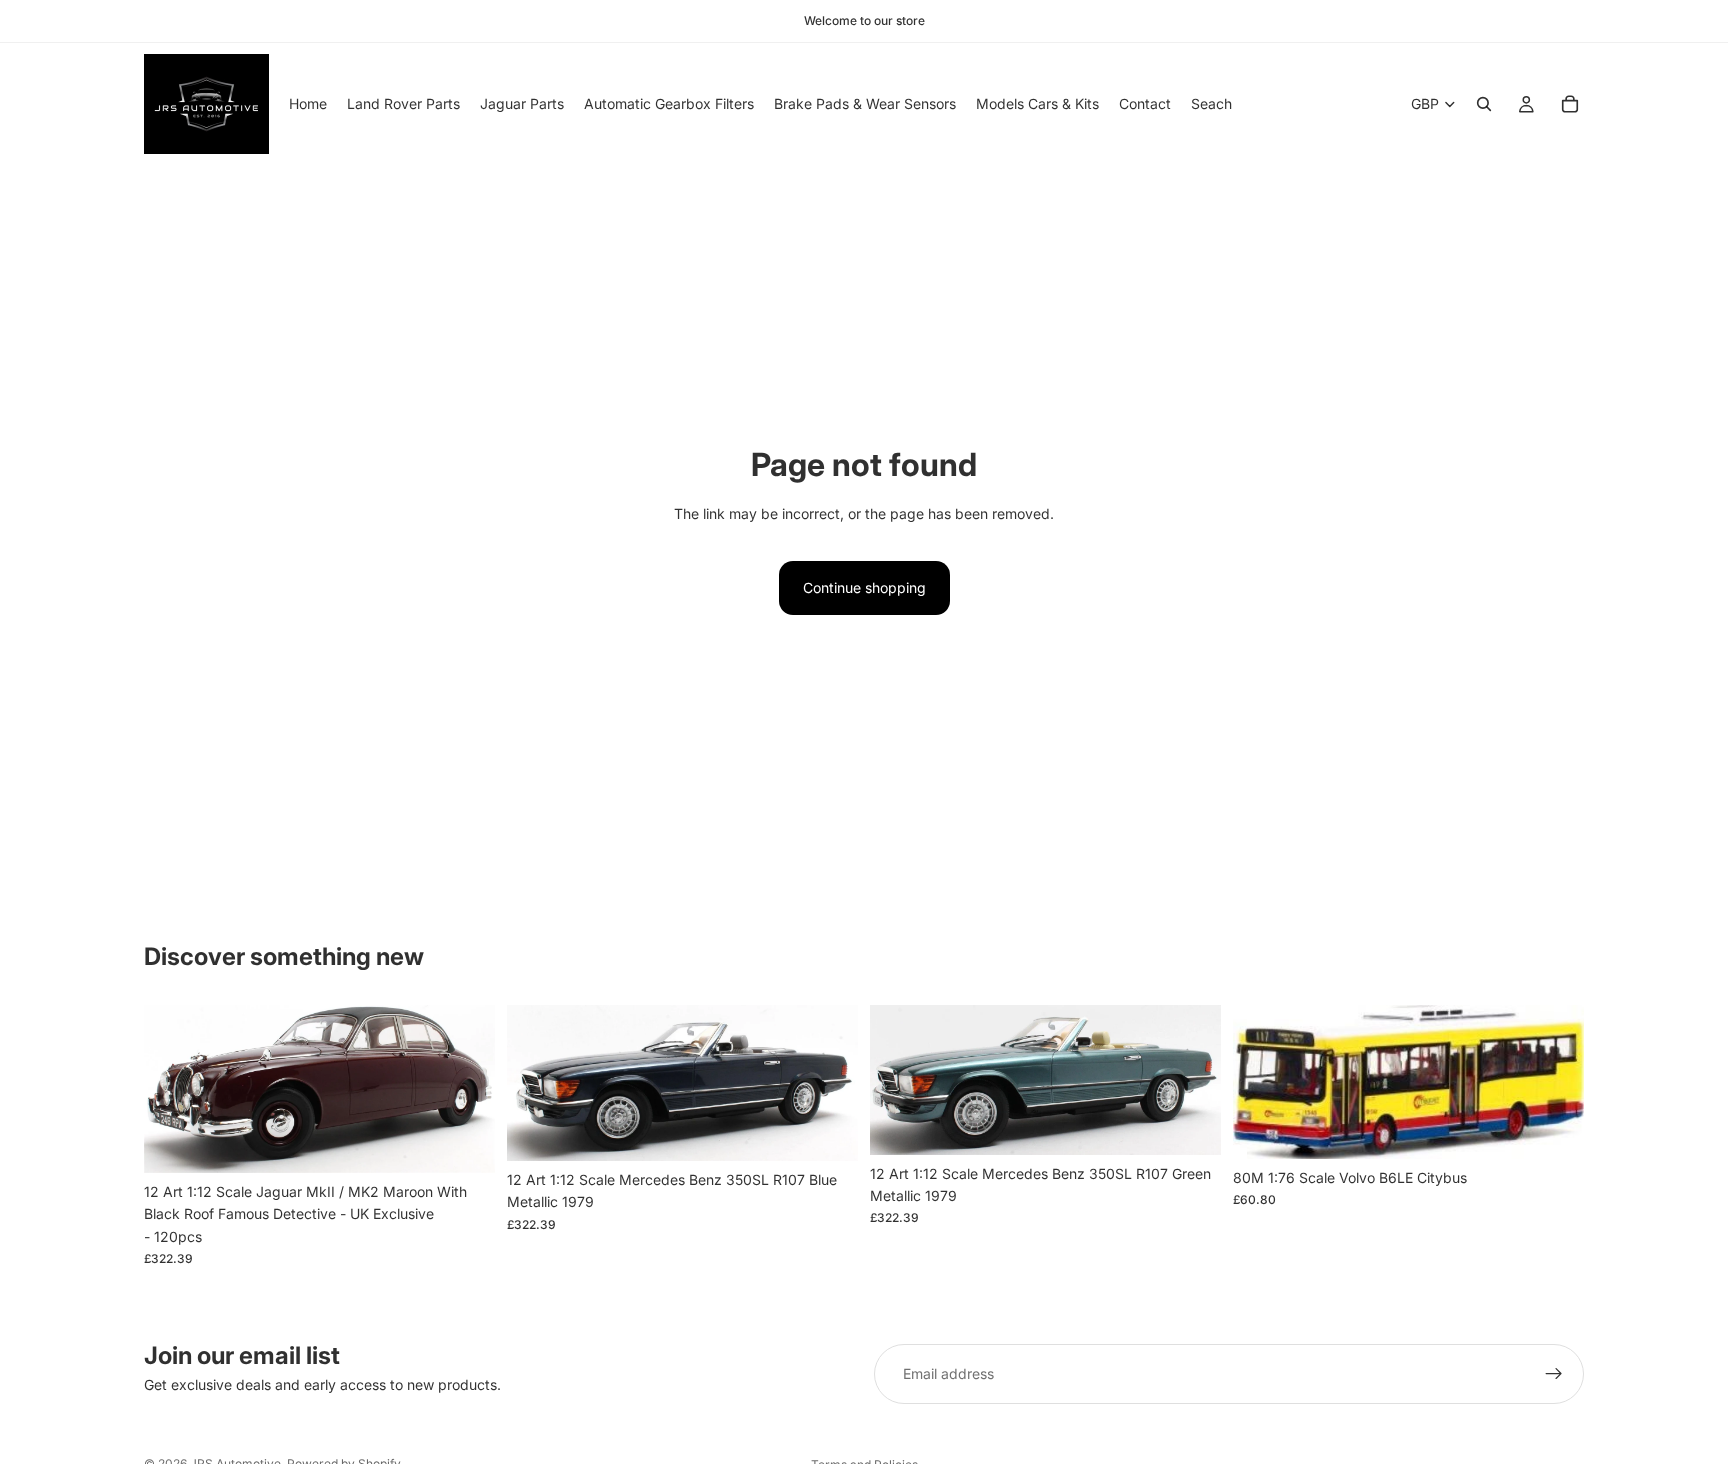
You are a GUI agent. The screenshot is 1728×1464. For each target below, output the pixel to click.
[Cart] (1570, 104)
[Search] (1484, 104)
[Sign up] (1554, 1374)
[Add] (464, 1142)
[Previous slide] (174, 1089)
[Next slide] (465, 1089)
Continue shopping (864, 587)
